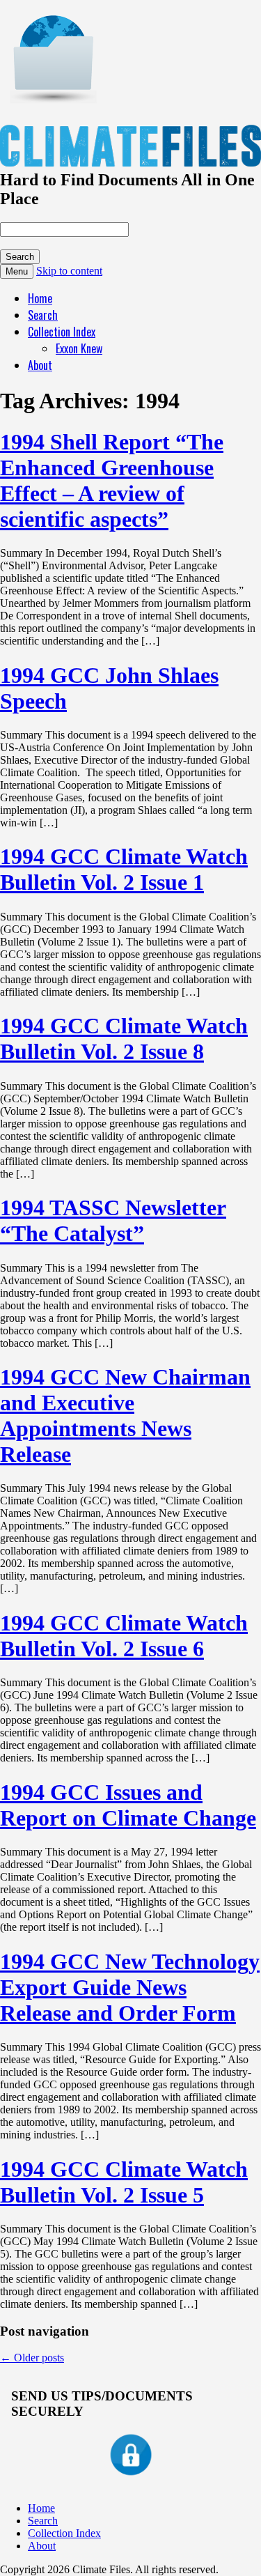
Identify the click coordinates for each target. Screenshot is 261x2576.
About (40, 365)
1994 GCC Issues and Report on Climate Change (128, 1805)
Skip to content (69, 271)
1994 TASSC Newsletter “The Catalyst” (113, 1220)
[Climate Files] (52, 96)
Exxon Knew (79, 348)
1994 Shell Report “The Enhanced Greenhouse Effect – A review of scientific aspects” (112, 480)
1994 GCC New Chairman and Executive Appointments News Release (125, 1416)
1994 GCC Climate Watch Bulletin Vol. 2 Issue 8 (124, 1039)
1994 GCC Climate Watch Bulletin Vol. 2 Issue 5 (124, 2182)
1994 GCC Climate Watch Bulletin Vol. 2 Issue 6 (124, 1636)
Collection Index (62, 332)
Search (43, 315)
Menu (17, 271)
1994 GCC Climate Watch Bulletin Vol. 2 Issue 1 (124, 869)
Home (40, 298)
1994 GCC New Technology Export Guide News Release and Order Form (130, 1987)
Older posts (32, 2358)
